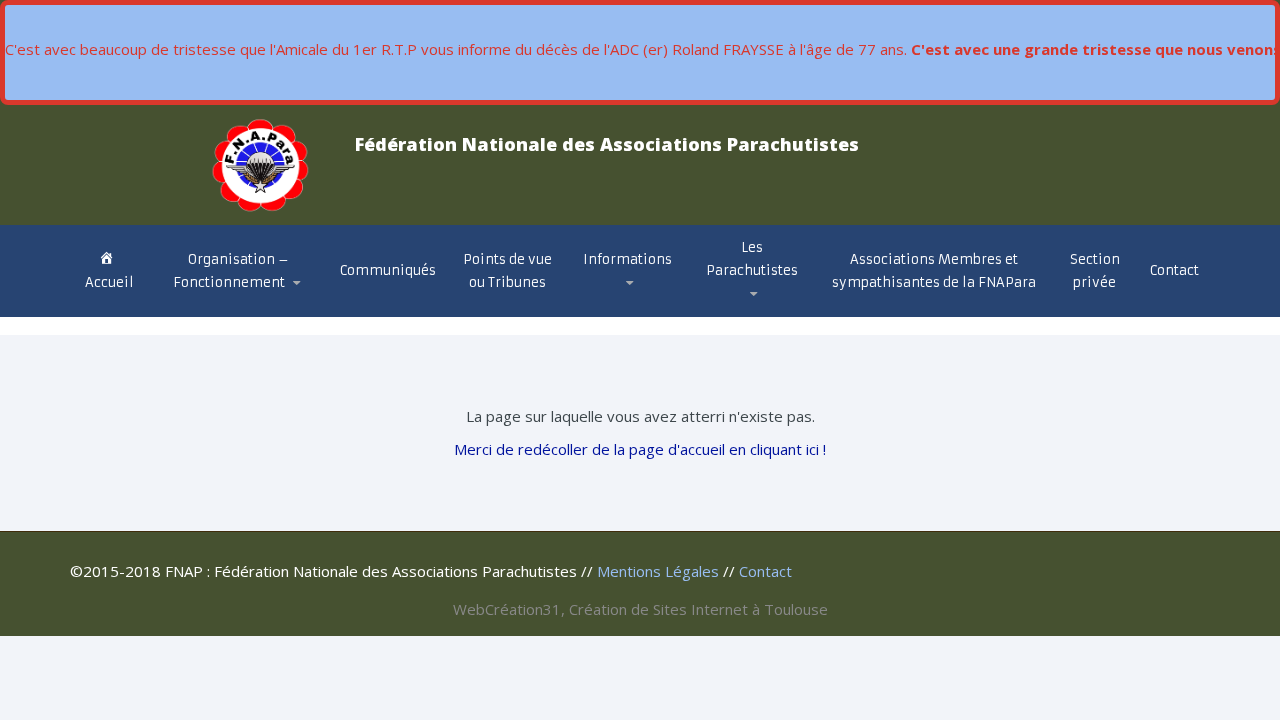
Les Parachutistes (752, 259)
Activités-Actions (654, 308)
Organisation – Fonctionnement (231, 271)
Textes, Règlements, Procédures (620, 306)
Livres (736, 306)
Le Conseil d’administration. (237, 313)
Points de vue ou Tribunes (507, 271)
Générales (630, 315)
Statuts (207, 307)
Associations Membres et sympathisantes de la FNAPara (934, 271)
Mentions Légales (658, 571)
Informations (627, 259)
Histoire (739, 315)
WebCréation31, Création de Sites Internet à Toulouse (640, 609)
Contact (1174, 270)
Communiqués (388, 270)
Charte (201, 309)
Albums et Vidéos (774, 311)
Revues (739, 308)
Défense (623, 311)
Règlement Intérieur (246, 304)
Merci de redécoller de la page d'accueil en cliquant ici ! (640, 449)
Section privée (1095, 271)
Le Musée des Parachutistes (778, 303)
